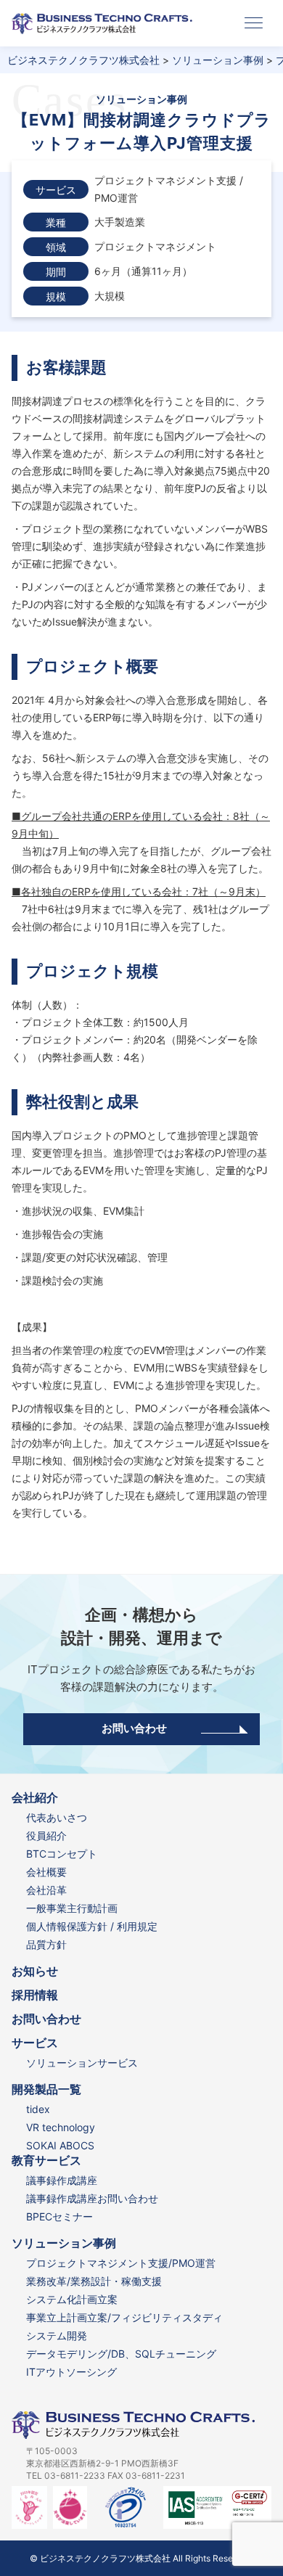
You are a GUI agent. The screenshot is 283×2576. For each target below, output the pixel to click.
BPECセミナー (60, 2216)
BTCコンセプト (62, 1854)
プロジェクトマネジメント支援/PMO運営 (121, 2263)
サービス (35, 2043)
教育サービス (46, 2161)
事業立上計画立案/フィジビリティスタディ (124, 2317)
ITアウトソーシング (71, 2372)
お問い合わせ (134, 1728)
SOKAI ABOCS (60, 2145)
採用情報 (35, 1995)
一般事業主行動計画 (72, 1908)
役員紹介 (46, 1835)
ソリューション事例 (64, 2243)
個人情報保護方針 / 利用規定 (92, 1926)
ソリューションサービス (82, 2063)
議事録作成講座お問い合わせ (92, 2198)
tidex (38, 2109)
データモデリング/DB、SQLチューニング (121, 2354)
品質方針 (46, 1944)
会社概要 (46, 1872)
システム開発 (57, 2335)
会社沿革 (46, 1890)
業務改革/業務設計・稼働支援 (94, 2281)
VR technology (61, 2127)
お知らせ (35, 1971)
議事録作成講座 (62, 2180)
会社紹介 (35, 1798)
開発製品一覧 (46, 2089)
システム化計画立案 (72, 2299)
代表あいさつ (57, 1817)
